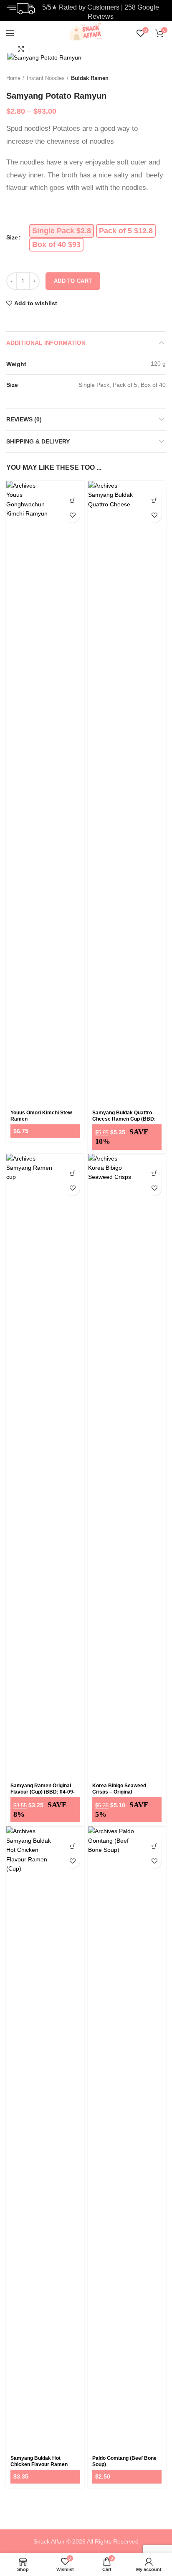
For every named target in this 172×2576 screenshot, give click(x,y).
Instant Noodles (46, 78)
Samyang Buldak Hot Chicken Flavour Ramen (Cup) (39, 2464)
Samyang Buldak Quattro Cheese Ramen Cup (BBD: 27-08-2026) (124, 1119)
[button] (72, 501)
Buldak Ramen (90, 78)
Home (13, 78)
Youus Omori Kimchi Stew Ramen (41, 1116)
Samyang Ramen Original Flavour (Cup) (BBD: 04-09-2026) (43, 1792)
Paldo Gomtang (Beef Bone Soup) (124, 2461)
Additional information (46, 343)
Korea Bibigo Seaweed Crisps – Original (119, 1789)
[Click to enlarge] (21, 49)
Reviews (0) (24, 419)
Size (12, 237)
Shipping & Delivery (38, 441)
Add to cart (73, 281)
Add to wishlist (36, 303)
